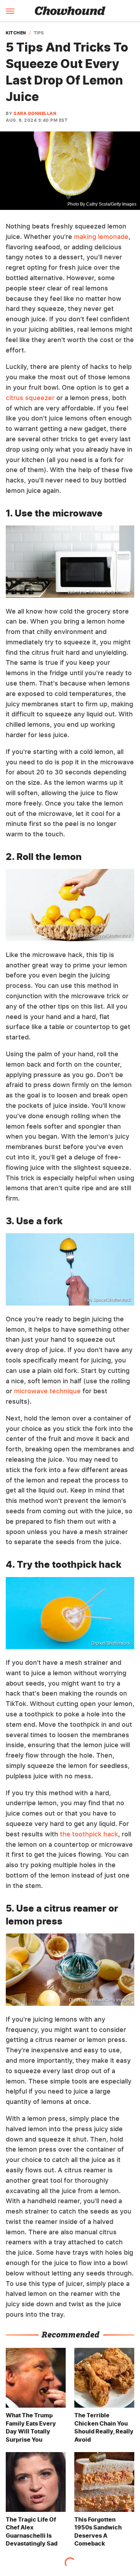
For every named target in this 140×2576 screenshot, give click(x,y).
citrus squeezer (30, 398)
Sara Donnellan (35, 113)
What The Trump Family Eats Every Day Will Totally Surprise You (31, 2427)
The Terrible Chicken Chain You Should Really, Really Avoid (104, 2427)
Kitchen (16, 33)
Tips (39, 33)
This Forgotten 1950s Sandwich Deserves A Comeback (98, 2531)
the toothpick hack (89, 1834)
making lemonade (101, 237)
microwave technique (47, 1391)
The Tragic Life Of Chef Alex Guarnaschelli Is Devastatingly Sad (32, 2531)
